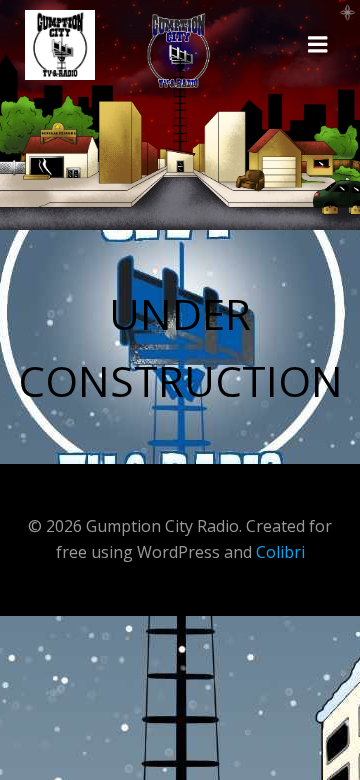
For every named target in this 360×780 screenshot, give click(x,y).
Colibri (280, 552)
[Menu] (318, 45)
